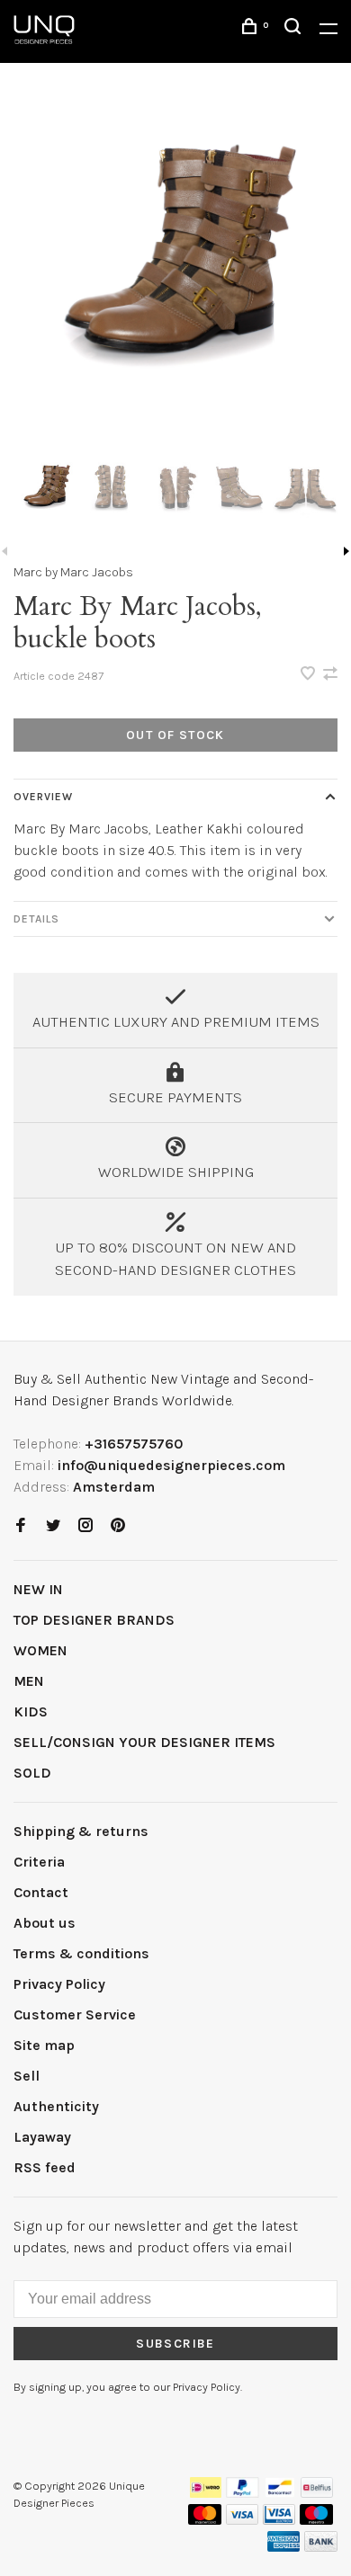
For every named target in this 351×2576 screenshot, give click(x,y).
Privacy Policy (59, 1984)
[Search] (295, 29)
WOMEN (40, 1650)
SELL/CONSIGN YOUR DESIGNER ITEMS (144, 1742)
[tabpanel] (175, 272)
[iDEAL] (206, 2493)
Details (36, 919)
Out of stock (175, 735)
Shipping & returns (81, 1831)
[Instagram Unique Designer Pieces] (85, 1526)
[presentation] (46, 490)
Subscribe (175, 2344)
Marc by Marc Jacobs (73, 572)
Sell (27, 2076)
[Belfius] (317, 2493)
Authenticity (56, 2106)
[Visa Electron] (279, 2520)
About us (45, 1923)
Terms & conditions (81, 1953)
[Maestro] (316, 2520)
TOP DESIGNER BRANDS (94, 1620)
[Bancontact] (280, 2493)
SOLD (32, 1773)
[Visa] (243, 2520)
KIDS (31, 1711)
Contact (41, 1892)
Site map (44, 2045)
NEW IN (38, 1589)
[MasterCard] (205, 2520)
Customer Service (75, 2014)
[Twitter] (53, 1526)
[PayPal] (243, 2493)
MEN (29, 1681)
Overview (43, 797)
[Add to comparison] (330, 675)
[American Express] (284, 2547)
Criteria (39, 1862)
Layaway (42, 2137)
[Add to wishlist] (310, 675)
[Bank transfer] (321, 2547)
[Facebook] (21, 1526)
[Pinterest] (118, 1526)
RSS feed (45, 2167)
